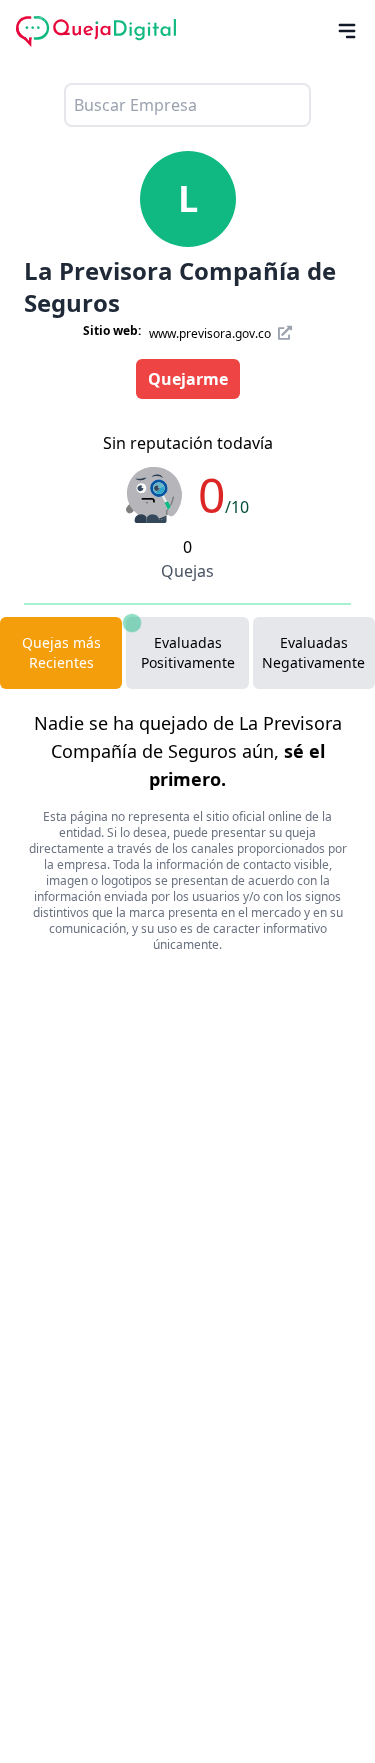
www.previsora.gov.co (211, 333)
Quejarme (188, 379)
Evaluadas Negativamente (313, 652)
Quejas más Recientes (61, 652)
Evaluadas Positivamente (188, 652)
